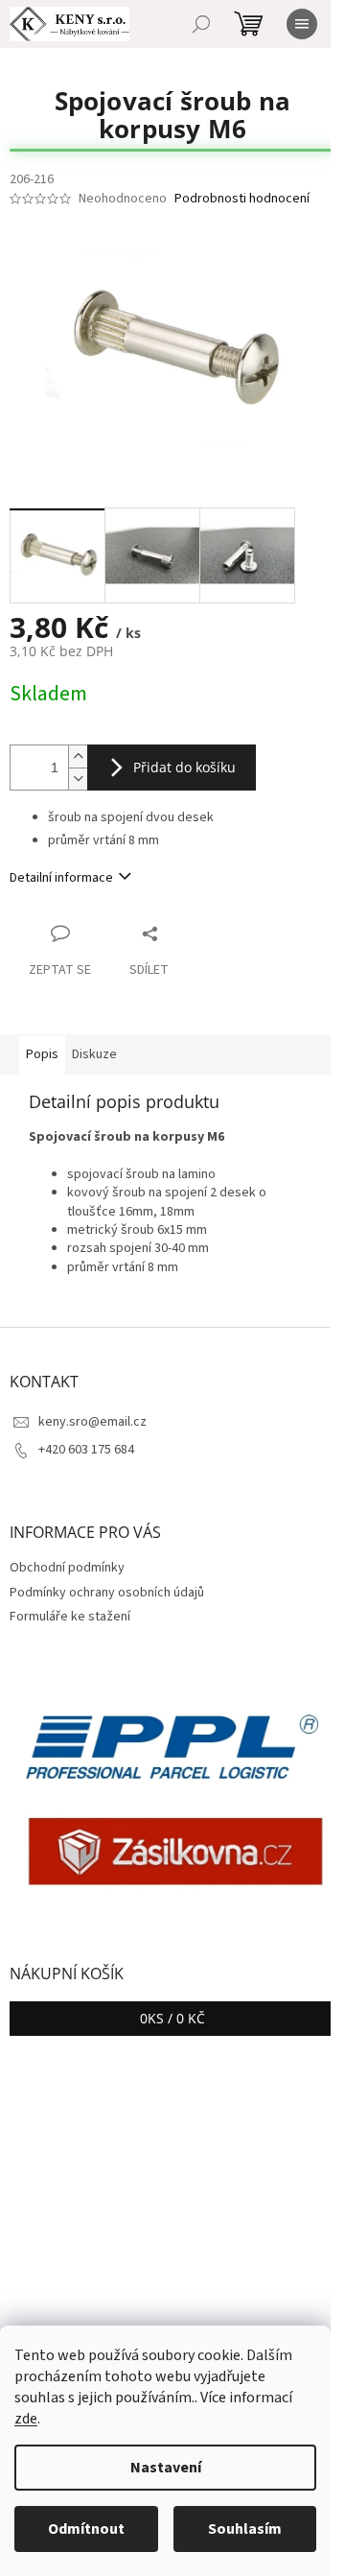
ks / (172, 2018)
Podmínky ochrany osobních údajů (107, 1593)
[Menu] (302, 24)
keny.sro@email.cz (92, 1422)
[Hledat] (201, 24)
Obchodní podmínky (67, 1568)
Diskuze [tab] (94, 1054)
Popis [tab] (42, 1054)
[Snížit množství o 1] (78, 779)
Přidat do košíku (184, 767)
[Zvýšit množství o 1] (78, 756)
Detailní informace (61, 878)
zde (26, 2419)
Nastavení (166, 2468)
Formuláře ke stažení (70, 1617)
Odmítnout (86, 2529)
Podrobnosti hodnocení (242, 199)
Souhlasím (245, 2529)
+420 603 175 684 (86, 1450)
